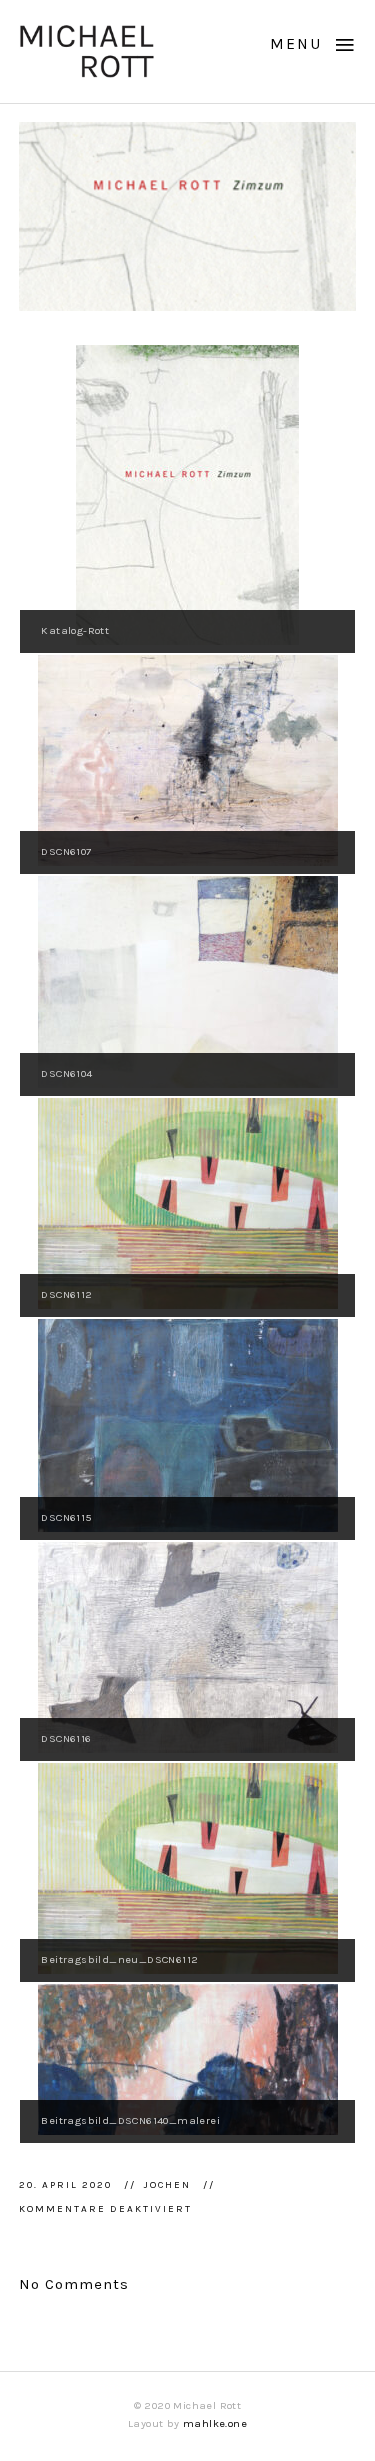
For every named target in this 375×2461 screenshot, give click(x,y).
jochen (169, 2185)
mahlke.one (215, 2423)
